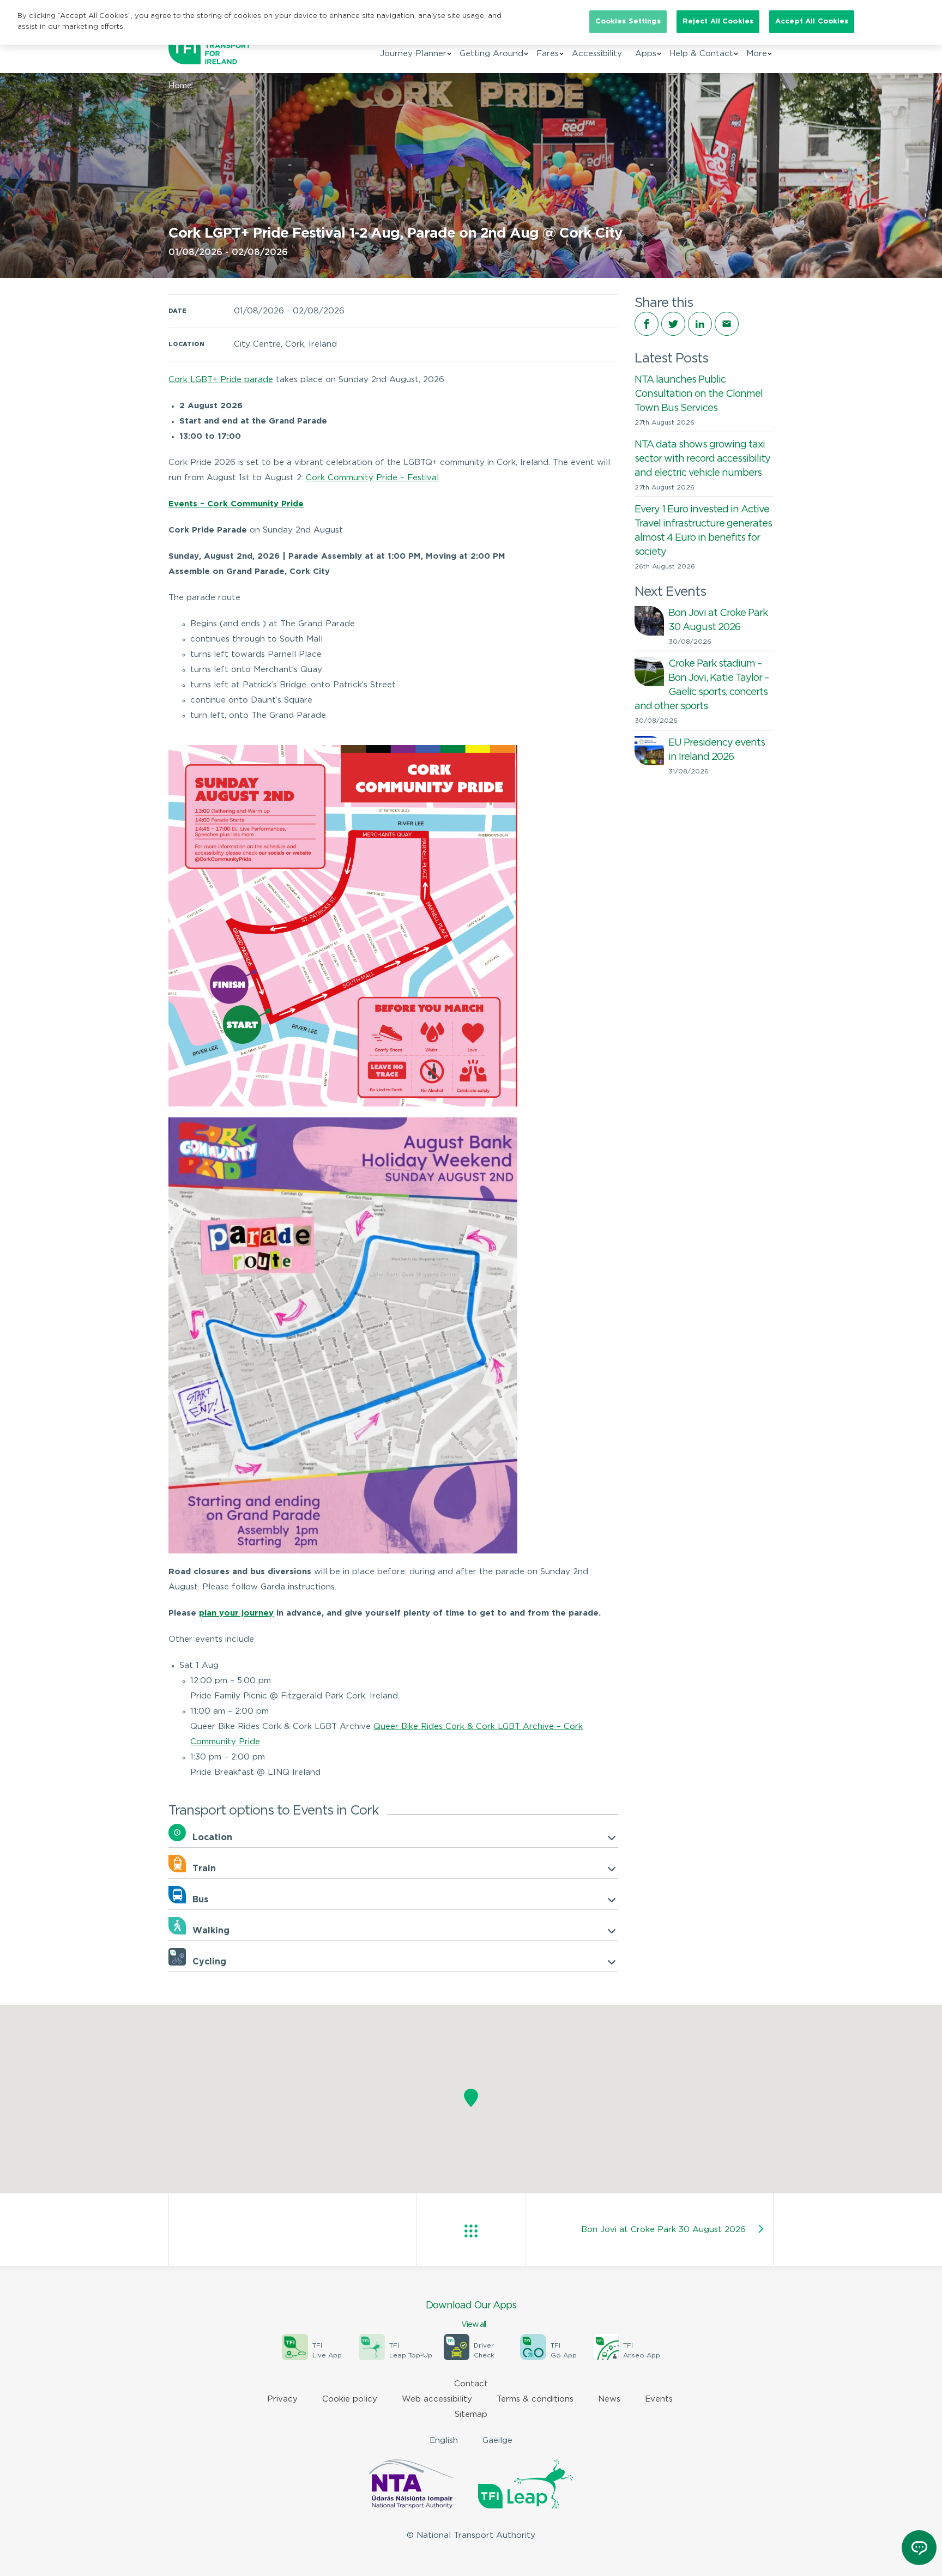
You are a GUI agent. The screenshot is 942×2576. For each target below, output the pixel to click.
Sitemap (471, 2414)
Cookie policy (350, 2399)
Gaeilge (497, 2441)
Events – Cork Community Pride (236, 504)
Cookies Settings (628, 22)
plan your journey (236, 1613)
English (444, 2441)
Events (659, 2399)
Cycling (209, 1962)
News (609, 2399)
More (757, 54)
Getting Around (491, 54)
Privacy (282, 2399)
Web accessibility (437, 2399)
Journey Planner (413, 54)
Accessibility (597, 54)
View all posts (471, 2231)
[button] (471, 2099)
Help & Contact (701, 54)
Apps (646, 54)
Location (212, 1838)
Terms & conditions (535, 2399)
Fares (548, 54)
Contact (471, 2384)
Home (180, 86)
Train (204, 1869)
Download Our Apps (471, 2315)
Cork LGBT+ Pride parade (221, 380)
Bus (200, 1900)
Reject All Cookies (718, 22)
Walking (211, 1931)
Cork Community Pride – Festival (372, 478)
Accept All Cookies (812, 22)
